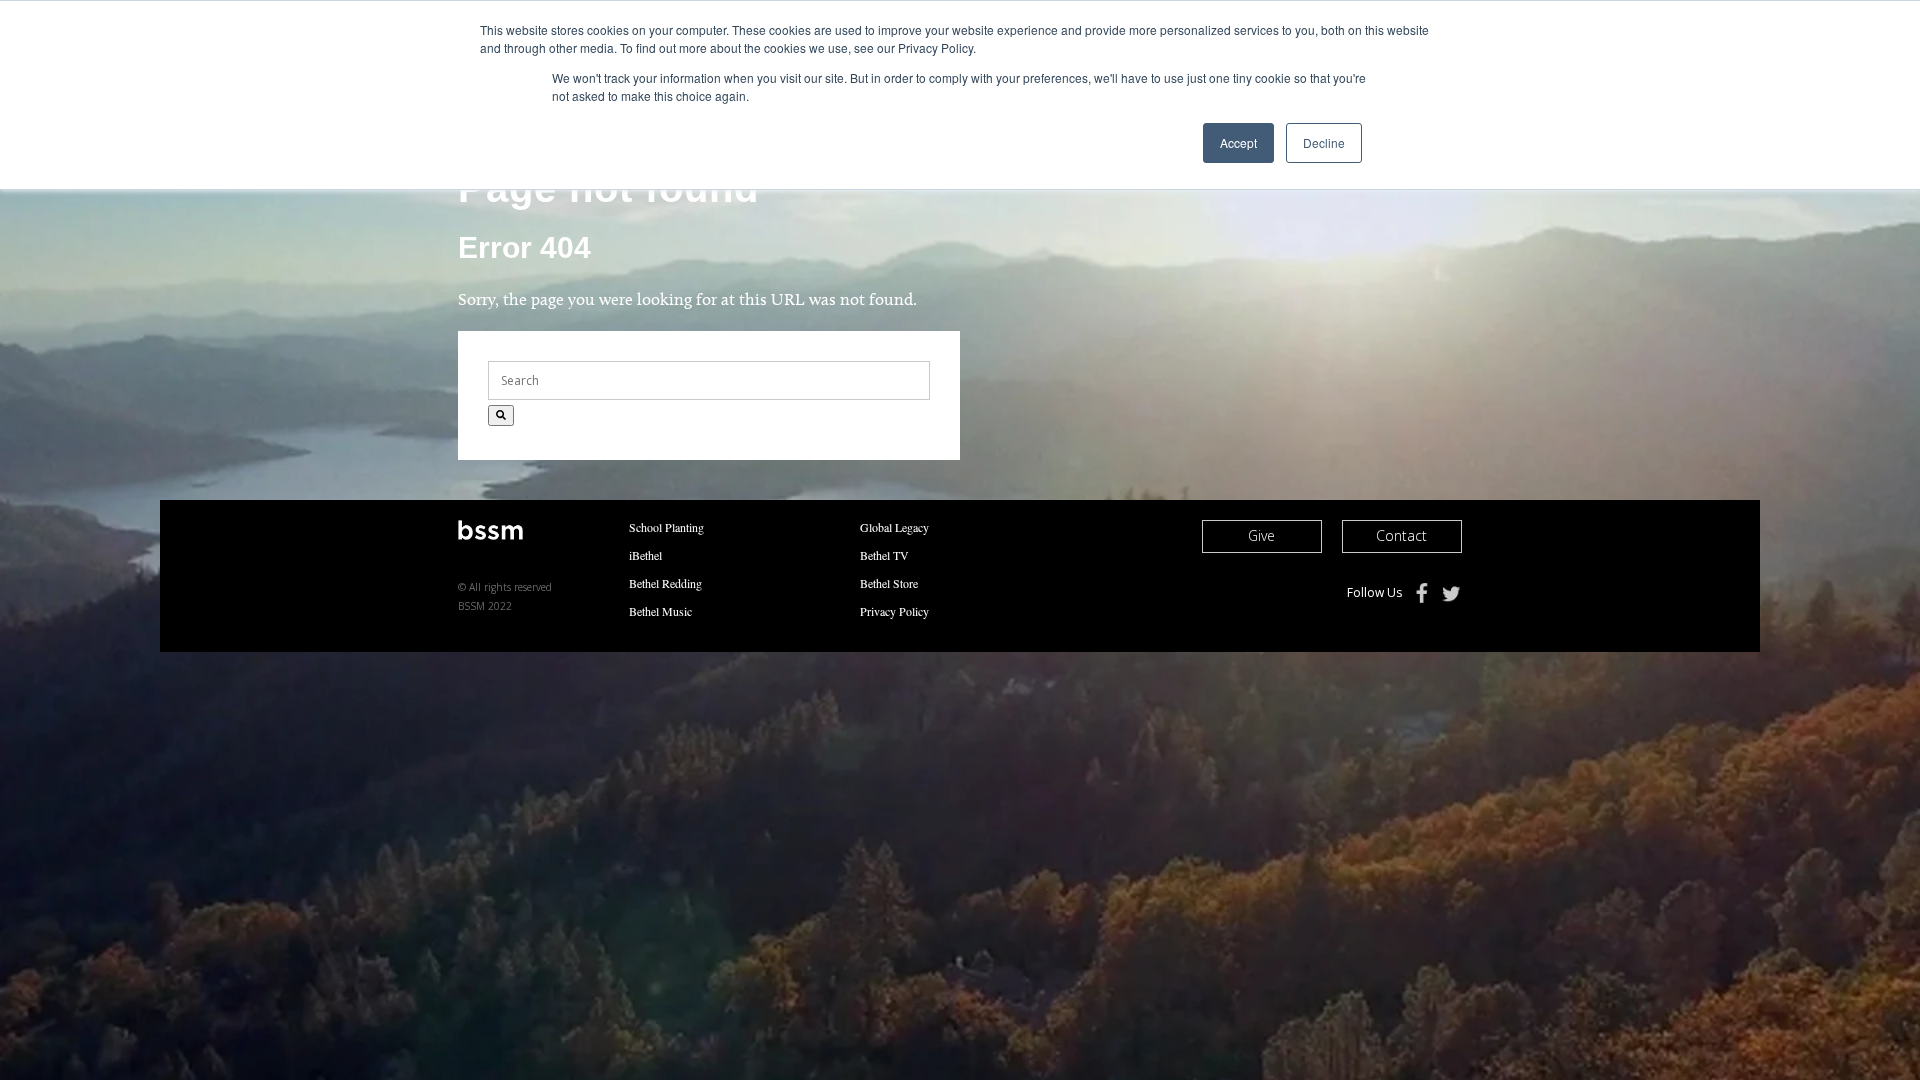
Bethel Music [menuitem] (660, 611)
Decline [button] (1324, 142)
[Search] (501, 415)
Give (1261, 535)
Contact (1401, 535)
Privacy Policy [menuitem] (894, 611)
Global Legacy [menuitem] (894, 527)
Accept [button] (1238, 142)
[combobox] (709, 380)
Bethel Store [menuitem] (889, 583)
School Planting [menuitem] (666, 527)
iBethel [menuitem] (645, 555)
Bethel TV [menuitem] (884, 555)
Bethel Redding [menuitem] (665, 583)
